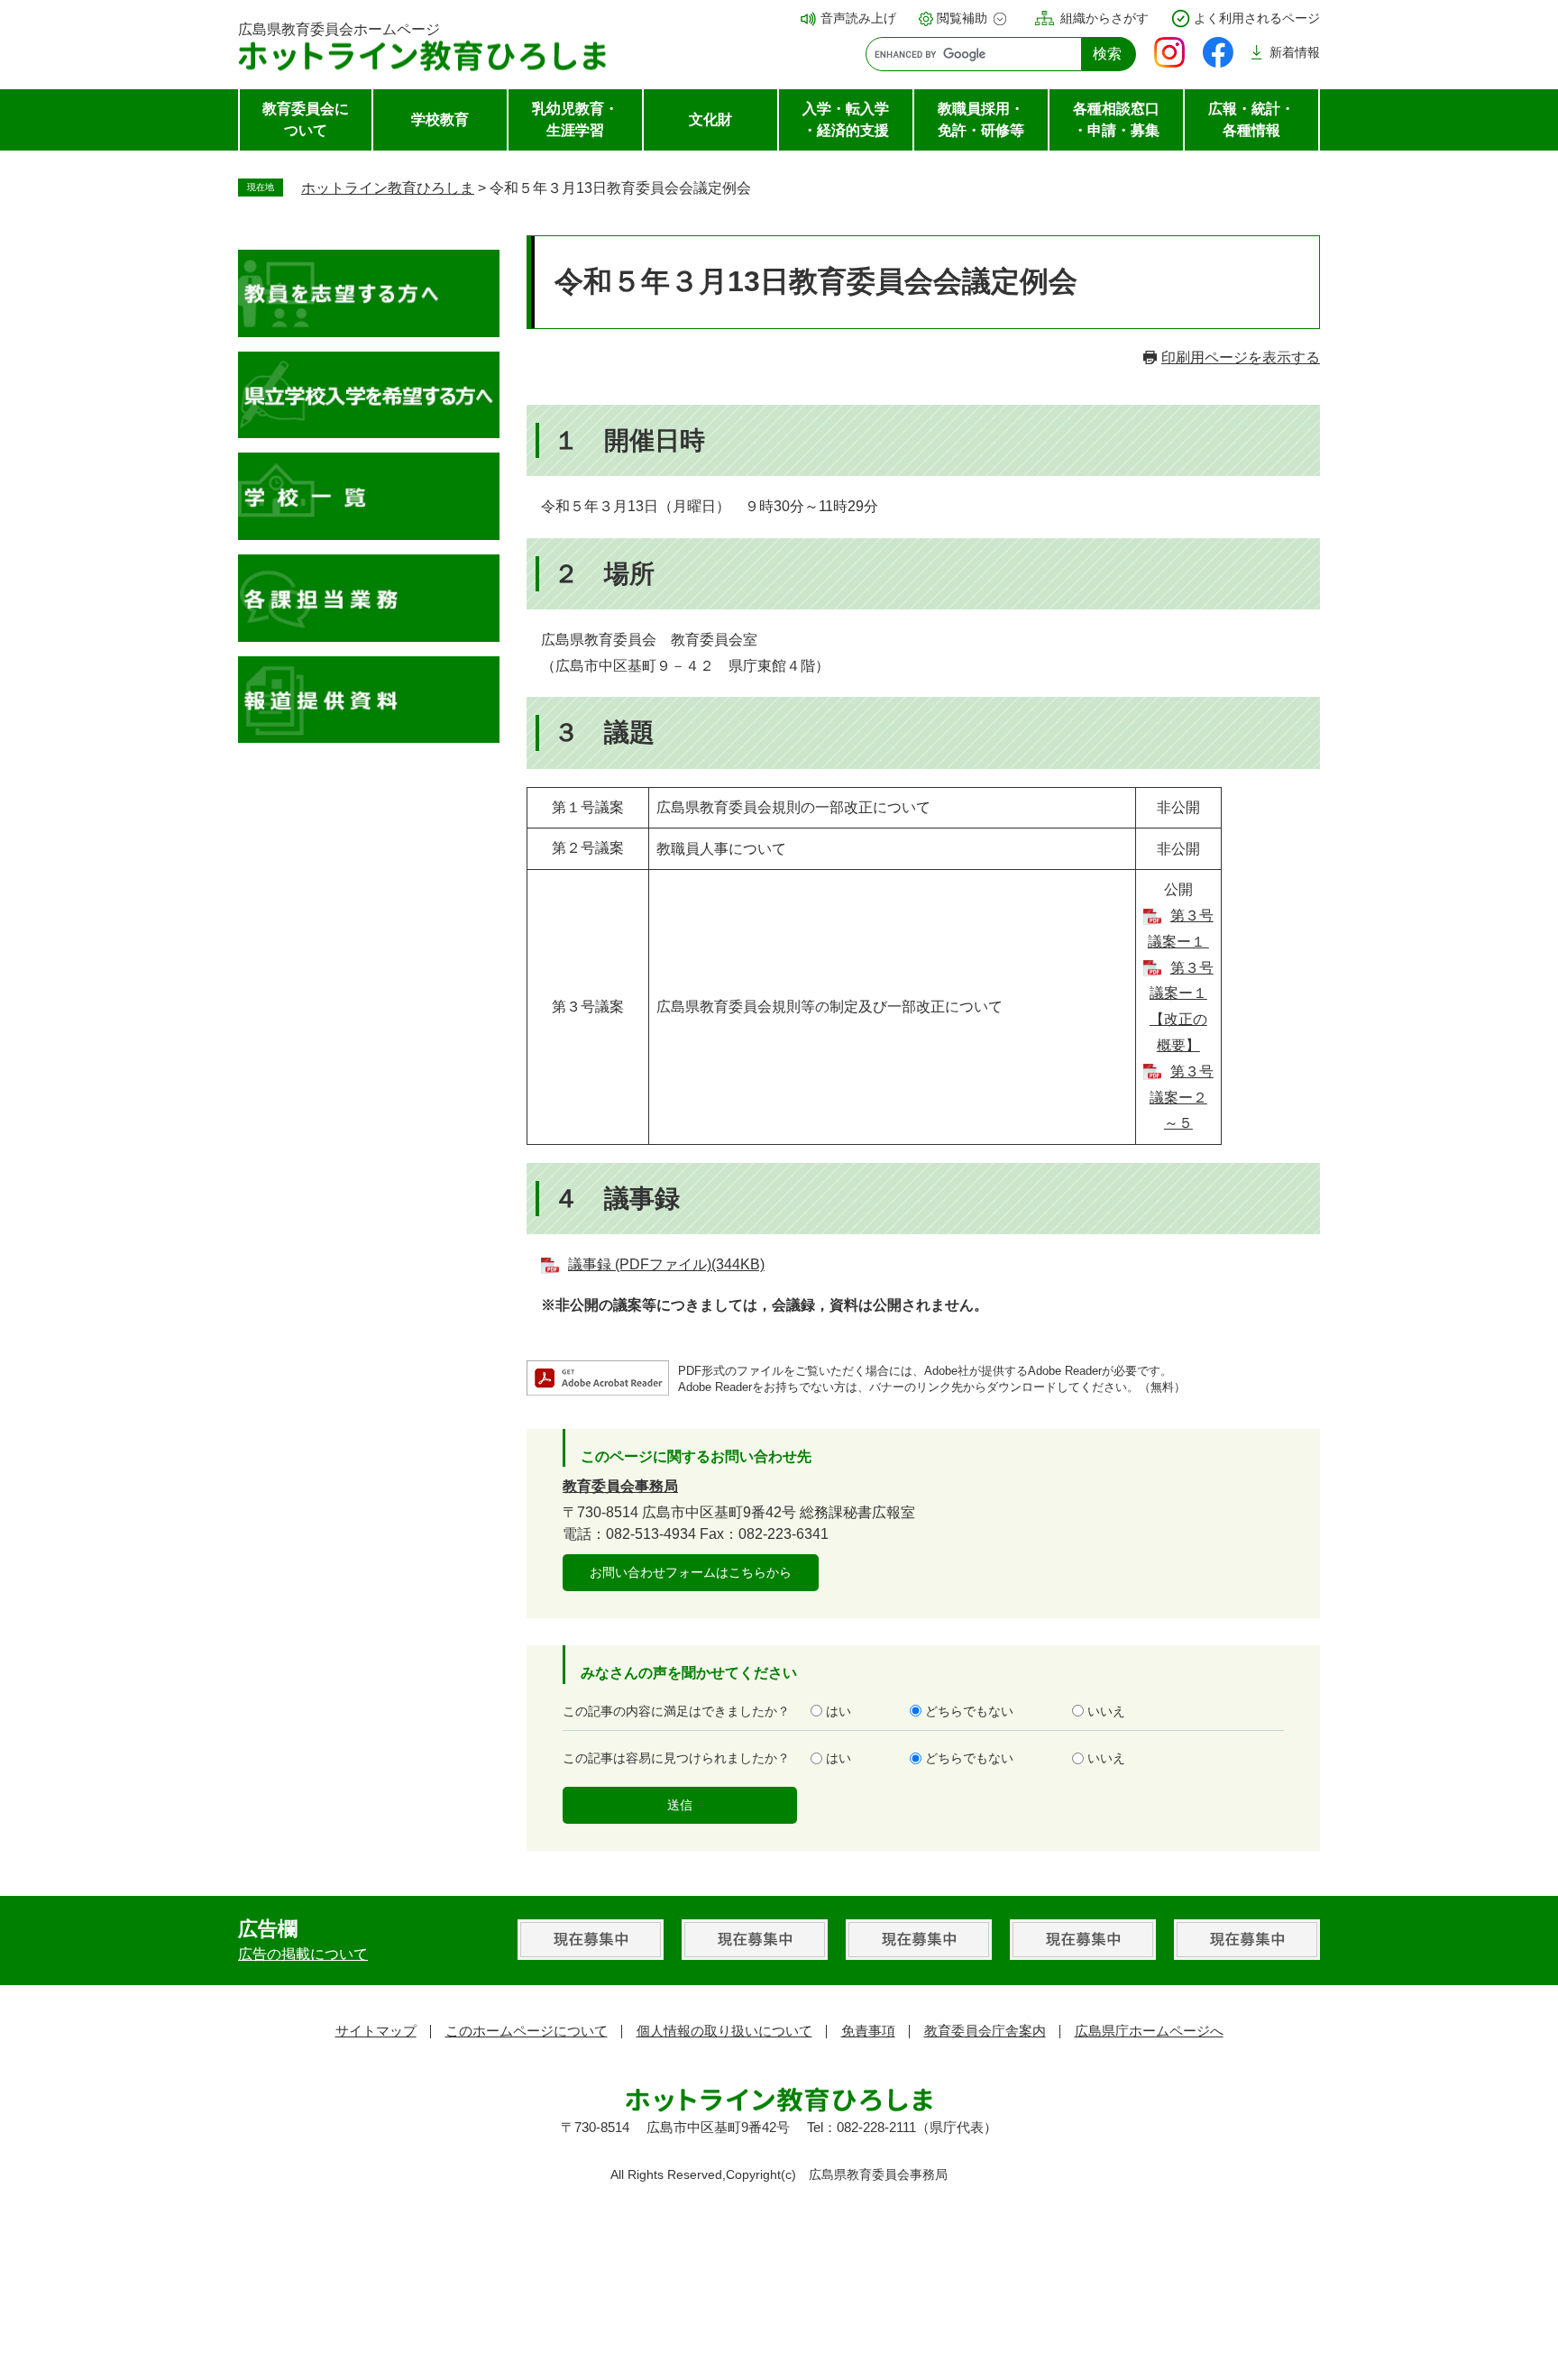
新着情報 (1295, 52)
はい (839, 1711)
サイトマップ (376, 2031)
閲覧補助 (962, 18)
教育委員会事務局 (620, 1486)
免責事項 (868, 2031)
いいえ (1106, 1711)
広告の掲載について (303, 1954)
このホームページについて (527, 2031)
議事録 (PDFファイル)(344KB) (666, 1264)
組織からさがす (1104, 18)
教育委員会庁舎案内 (985, 2031)
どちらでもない (969, 1711)
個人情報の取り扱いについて (724, 2031)
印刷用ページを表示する (1241, 357)
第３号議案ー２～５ (1182, 1098)
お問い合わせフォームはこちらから (691, 1572)
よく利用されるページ (1257, 18)
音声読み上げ (858, 18)
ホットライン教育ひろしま (388, 188)
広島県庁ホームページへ (1149, 2031)
